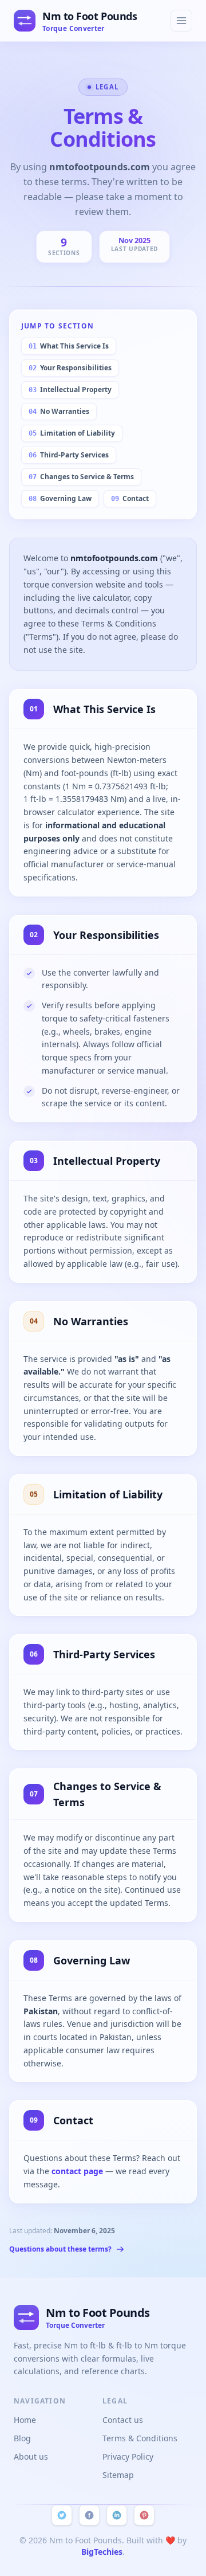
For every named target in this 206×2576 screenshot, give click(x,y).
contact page (78, 2171)
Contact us (123, 2420)
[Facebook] (89, 2515)
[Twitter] (62, 2515)
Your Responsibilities (70, 368)
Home (25, 2420)
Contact (130, 498)
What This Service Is (69, 346)
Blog (22, 2438)
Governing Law (60, 498)
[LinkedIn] (117, 2515)
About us (31, 2456)
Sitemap (118, 2475)
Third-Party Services (69, 455)
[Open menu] (181, 21)
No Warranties (59, 411)
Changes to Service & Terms (81, 477)
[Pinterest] (144, 2515)
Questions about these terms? (60, 2249)
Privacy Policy (128, 2456)
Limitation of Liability (72, 433)
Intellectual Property (70, 389)
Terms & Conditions (140, 2438)
